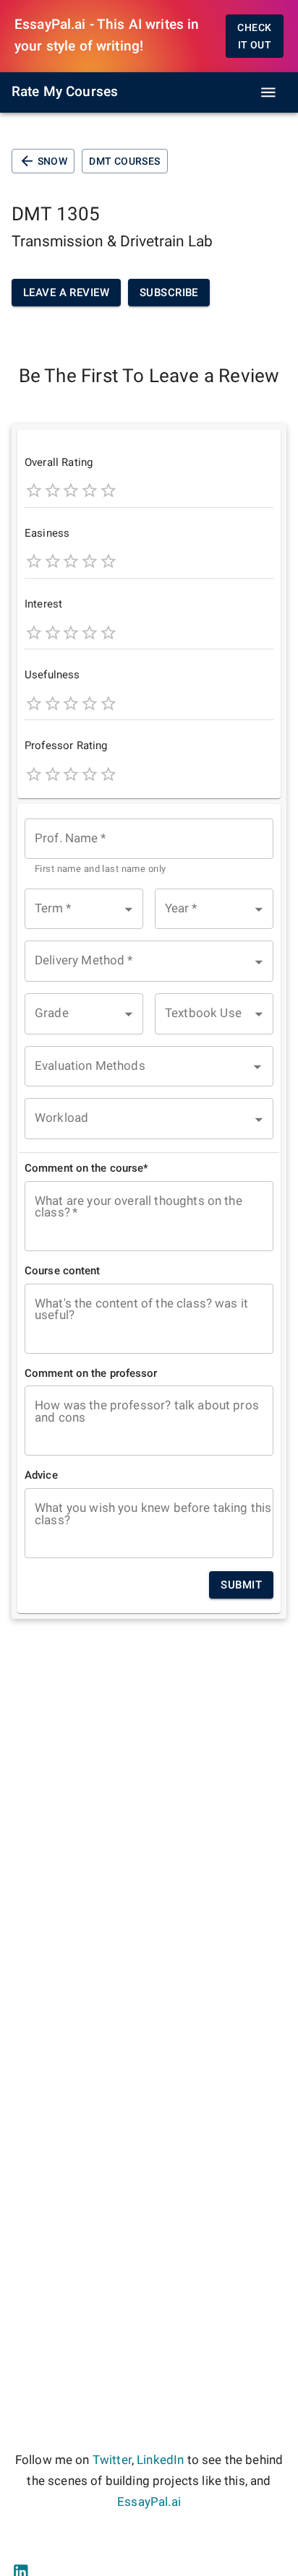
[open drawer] (268, 92)
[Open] (257, 1067)
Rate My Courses (65, 92)
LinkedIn (160, 2460)
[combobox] (149, 848)
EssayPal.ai (149, 2502)
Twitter (112, 2460)
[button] (84, 909)
